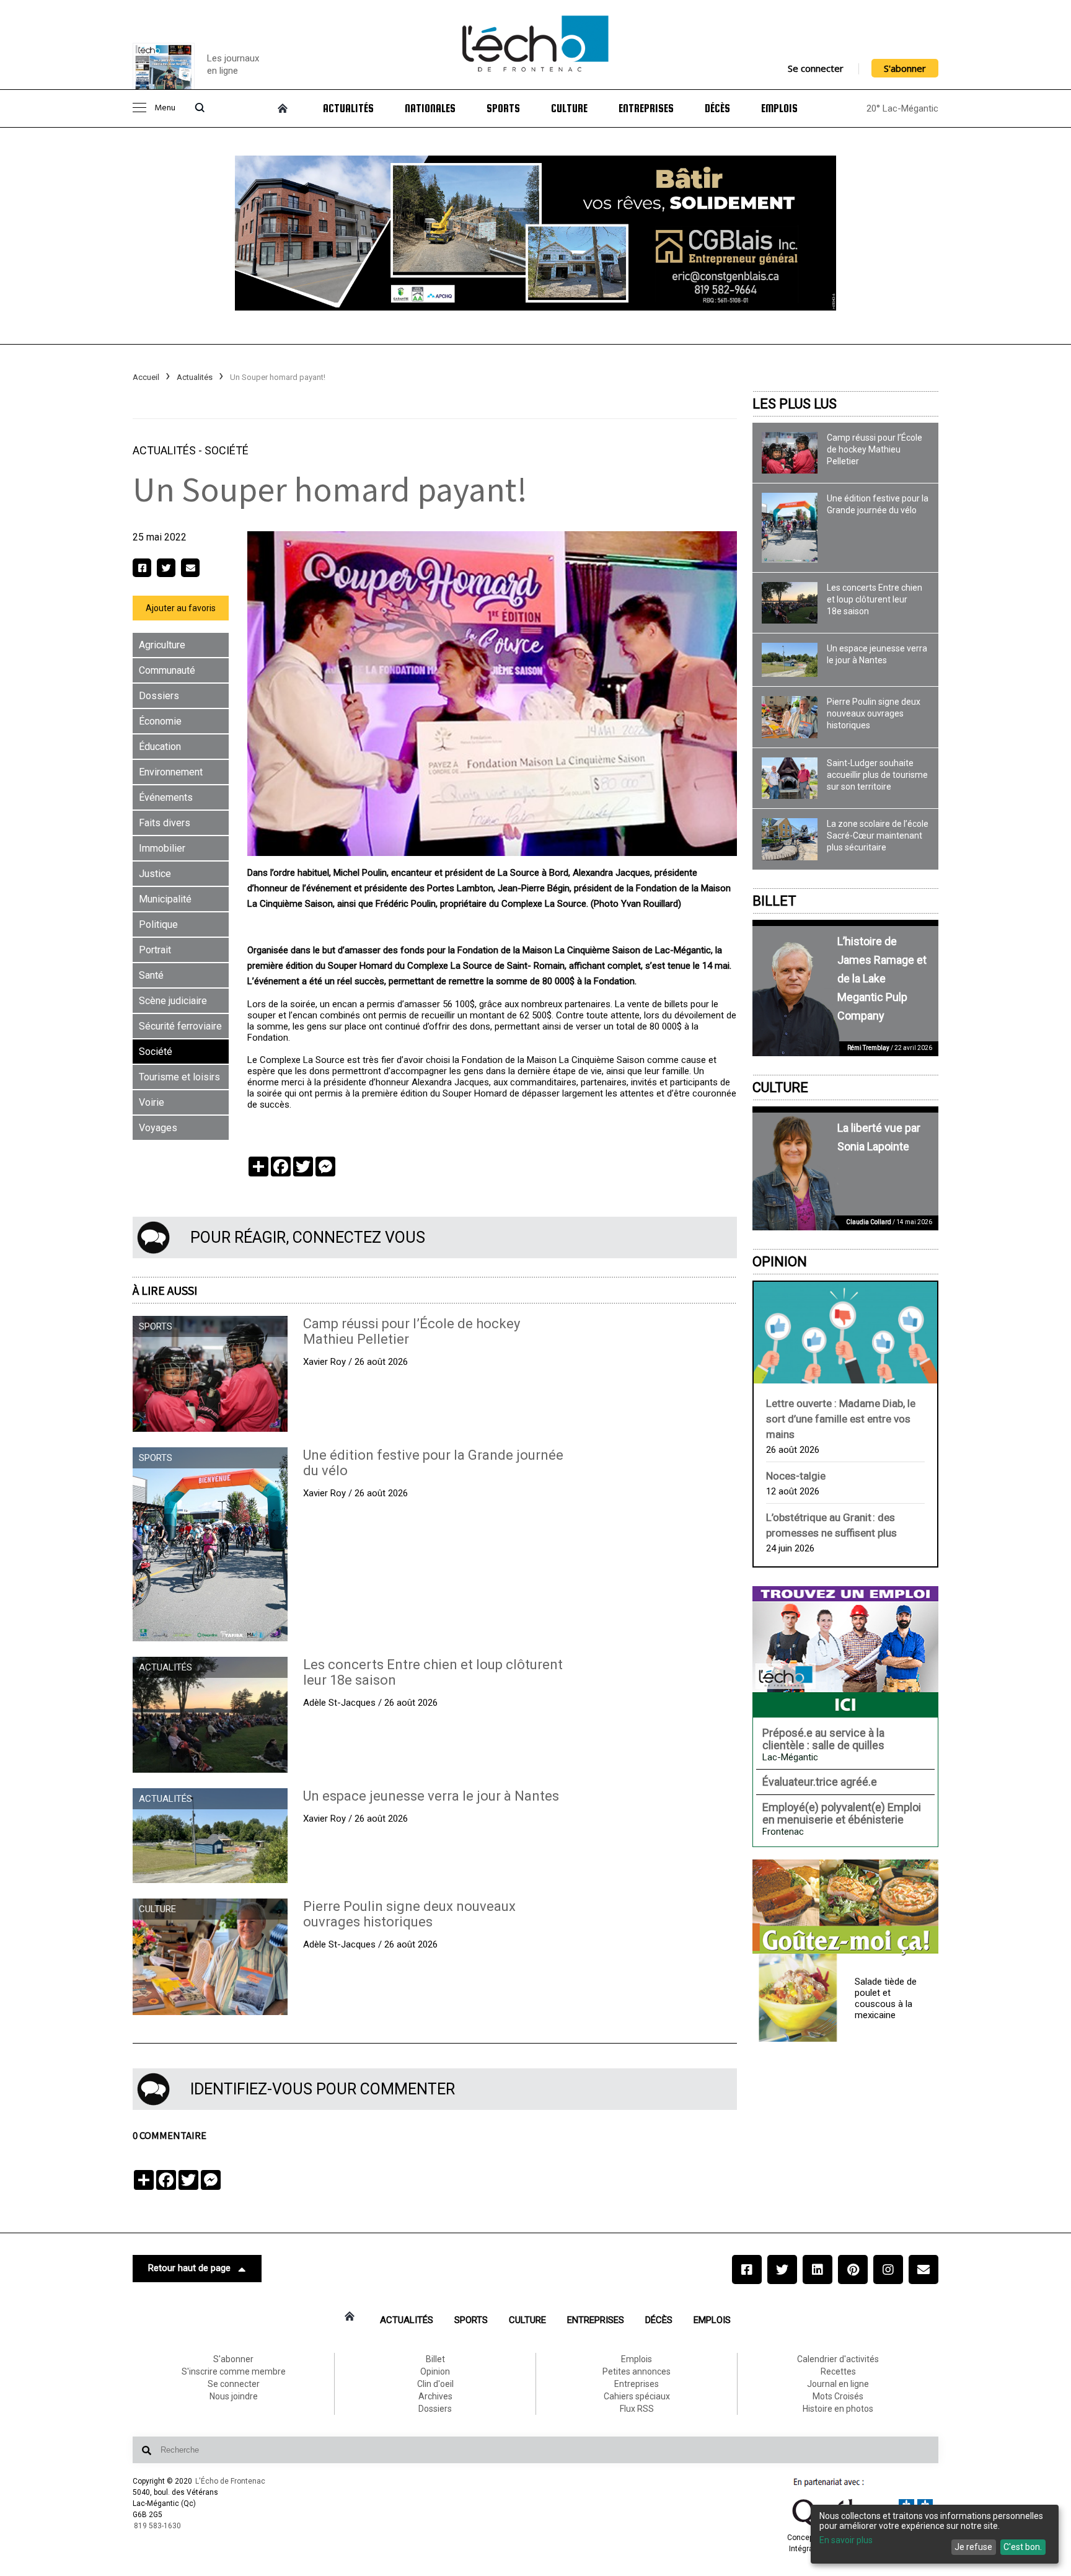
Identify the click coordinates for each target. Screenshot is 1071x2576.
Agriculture (162, 645)
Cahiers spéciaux (637, 2396)
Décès (717, 108)
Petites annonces (637, 2371)
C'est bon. (1023, 2547)
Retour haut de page (189, 2268)
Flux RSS (637, 2409)
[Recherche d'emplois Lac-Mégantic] (845, 1652)
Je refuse (973, 2547)
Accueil (146, 377)
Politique (158, 924)
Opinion (780, 1262)
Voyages (158, 1128)
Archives (435, 2396)
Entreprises (646, 108)
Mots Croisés (838, 2396)
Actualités (348, 108)
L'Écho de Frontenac (230, 2481)
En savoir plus (846, 2540)
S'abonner (905, 68)
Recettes (838, 2371)
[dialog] (935, 2534)
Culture (569, 108)
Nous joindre (234, 2396)
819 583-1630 (157, 2526)
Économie (160, 721)
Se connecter (816, 68)
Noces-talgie (796, 1476)
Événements (166, 797)
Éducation (160, 747)
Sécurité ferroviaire (180, 1026)
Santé (151, 975)
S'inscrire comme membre (234, 2371)
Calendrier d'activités (838, 2359)
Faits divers (165, 823)
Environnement (171, 772)
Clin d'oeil (435, 2384)
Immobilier (162, 848)
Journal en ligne (838, 2384)
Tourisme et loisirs (179, 1077)
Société (227, 450)
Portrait (155, 950)
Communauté (167, 670)
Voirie (152, 1102)
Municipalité (165, 899)
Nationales (430, 108)
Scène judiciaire (173, 1001)
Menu (165, 108)
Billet (774, 901)
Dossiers (159, 696)
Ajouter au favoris (181, 608)
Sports (503, 108)
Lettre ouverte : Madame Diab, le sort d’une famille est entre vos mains (841, 1419)
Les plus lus (795, 404)
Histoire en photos (838, 2409)
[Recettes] (845, 1908)
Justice (155, 874)
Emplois (779, 108)
